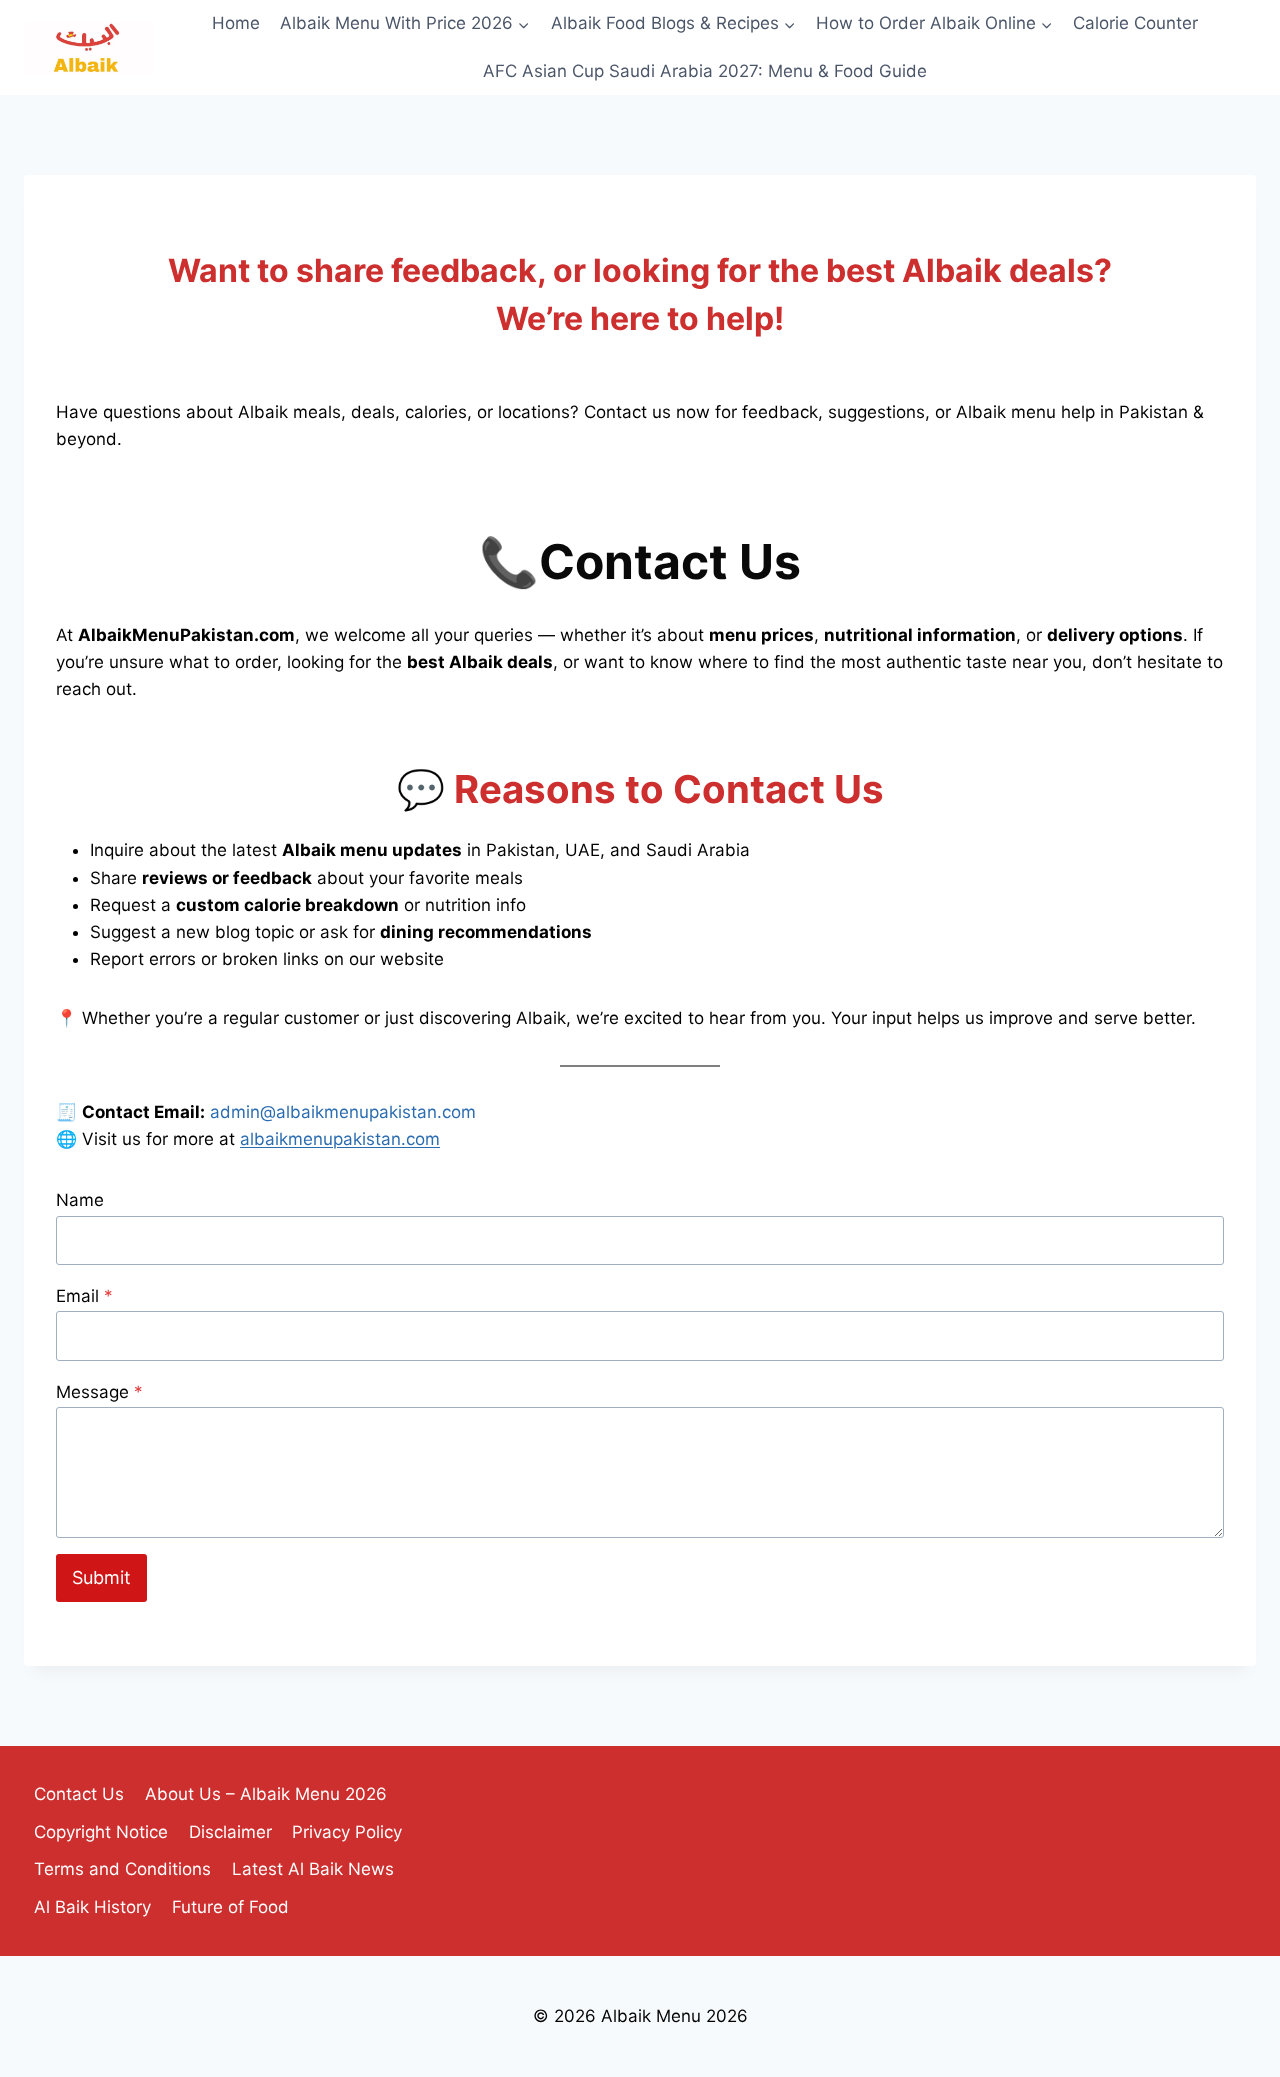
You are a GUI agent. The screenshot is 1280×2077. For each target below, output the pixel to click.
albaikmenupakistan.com (340, 1139)
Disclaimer (230, 1832)
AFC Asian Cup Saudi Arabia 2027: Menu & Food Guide (705, 71)
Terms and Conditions (122, 1869)
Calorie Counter (1135, 23)
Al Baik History (92, 1907)
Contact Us (79, 1794)
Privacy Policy (347, 1832)
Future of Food (230, 1907)
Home (236, 23)
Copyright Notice (101, 1832)
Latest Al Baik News (313, 1869)
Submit (101, 1577)
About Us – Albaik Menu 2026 (266, 1794)
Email (84, 1296)
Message (99, 1392)
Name (80, 1200)
